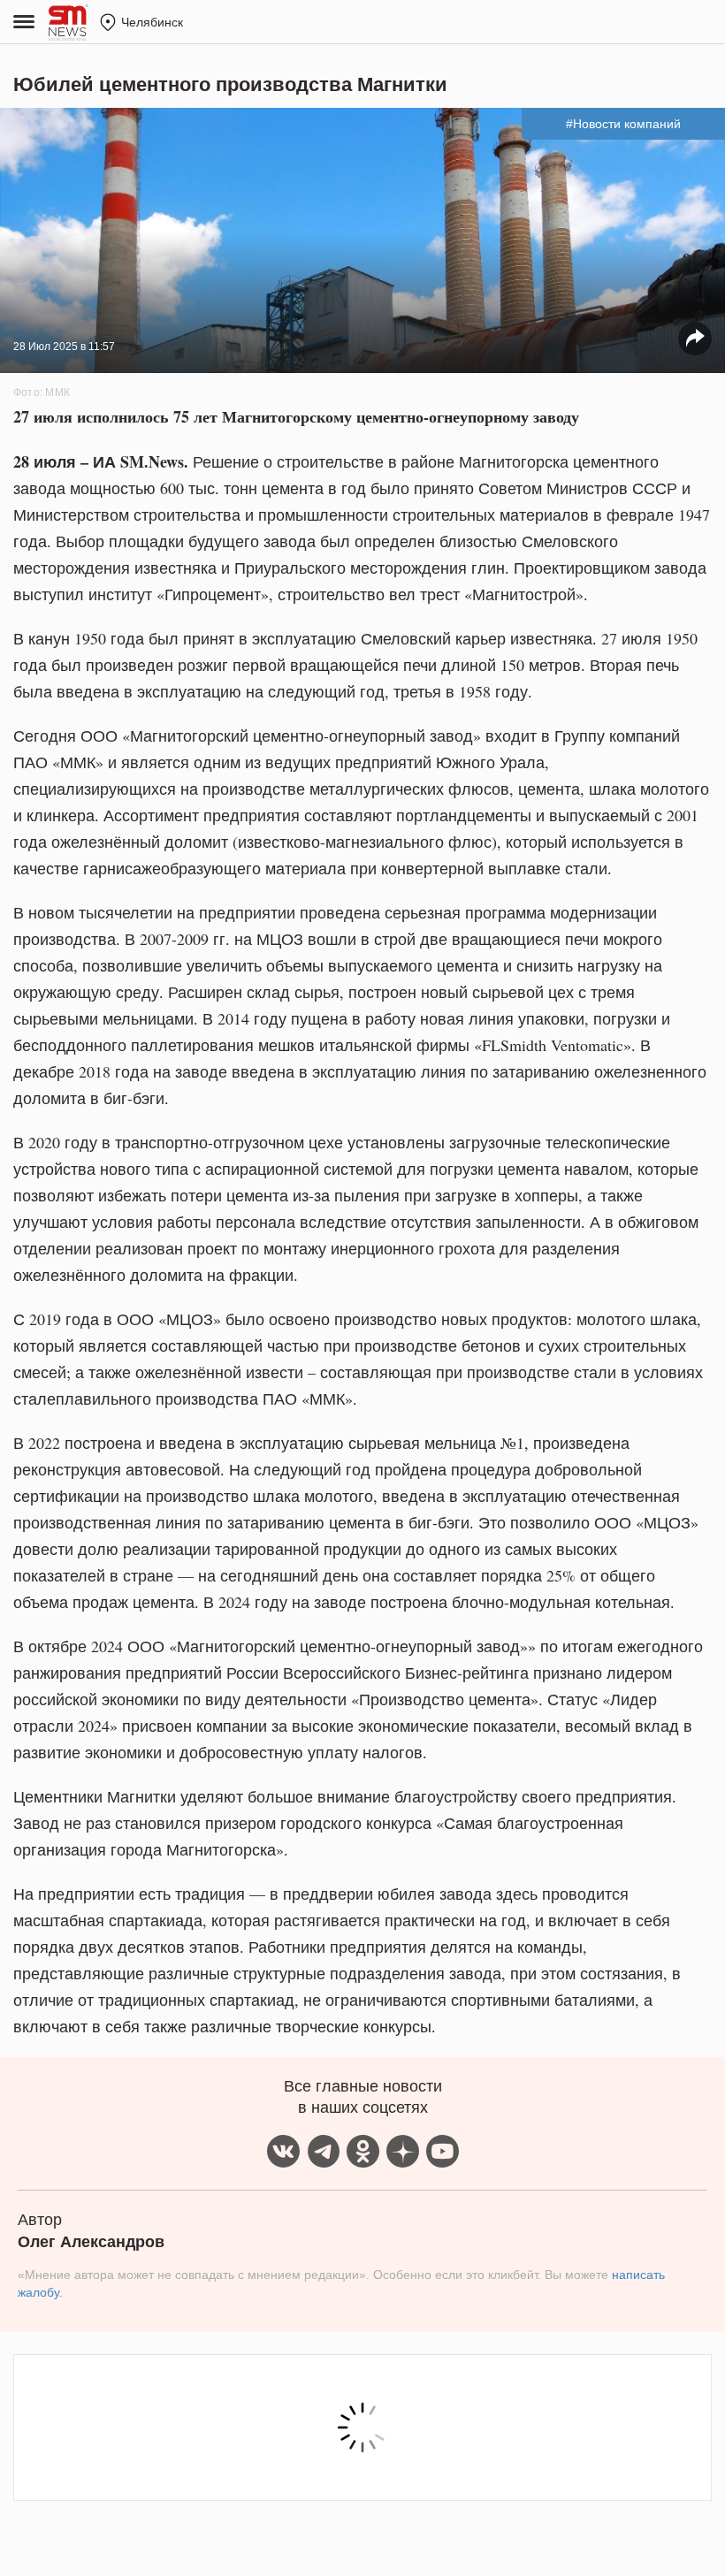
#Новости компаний (623, 124)
